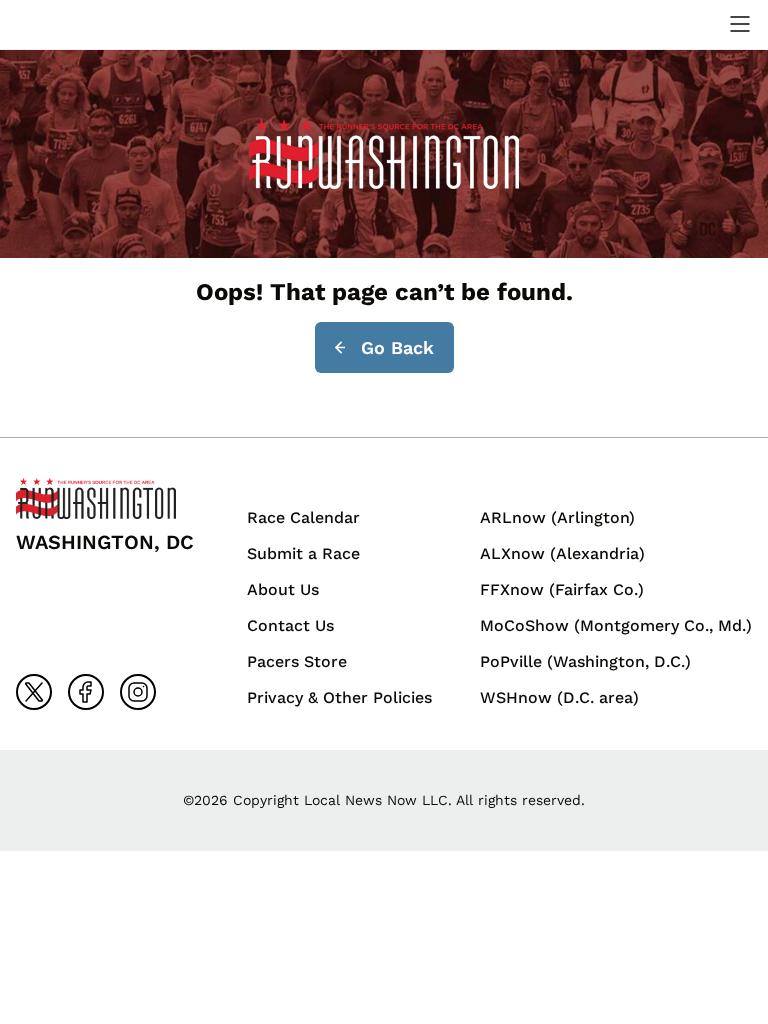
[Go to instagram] (138, 692)
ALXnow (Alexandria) (562, 553)
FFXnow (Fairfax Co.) (562, 589)
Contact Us (290, 625)
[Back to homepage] (64, 24)
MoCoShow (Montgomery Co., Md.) (616, 625)
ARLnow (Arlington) (557, 517)
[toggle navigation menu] (740, 24)
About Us (283, 589)
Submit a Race (303, 553)
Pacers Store (297, 661)
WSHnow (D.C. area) (559, 697)
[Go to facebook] (86, 692)
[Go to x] (34, 692)
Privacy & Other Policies (339, 697)
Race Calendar (303, 517)
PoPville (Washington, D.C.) (585, 661)
